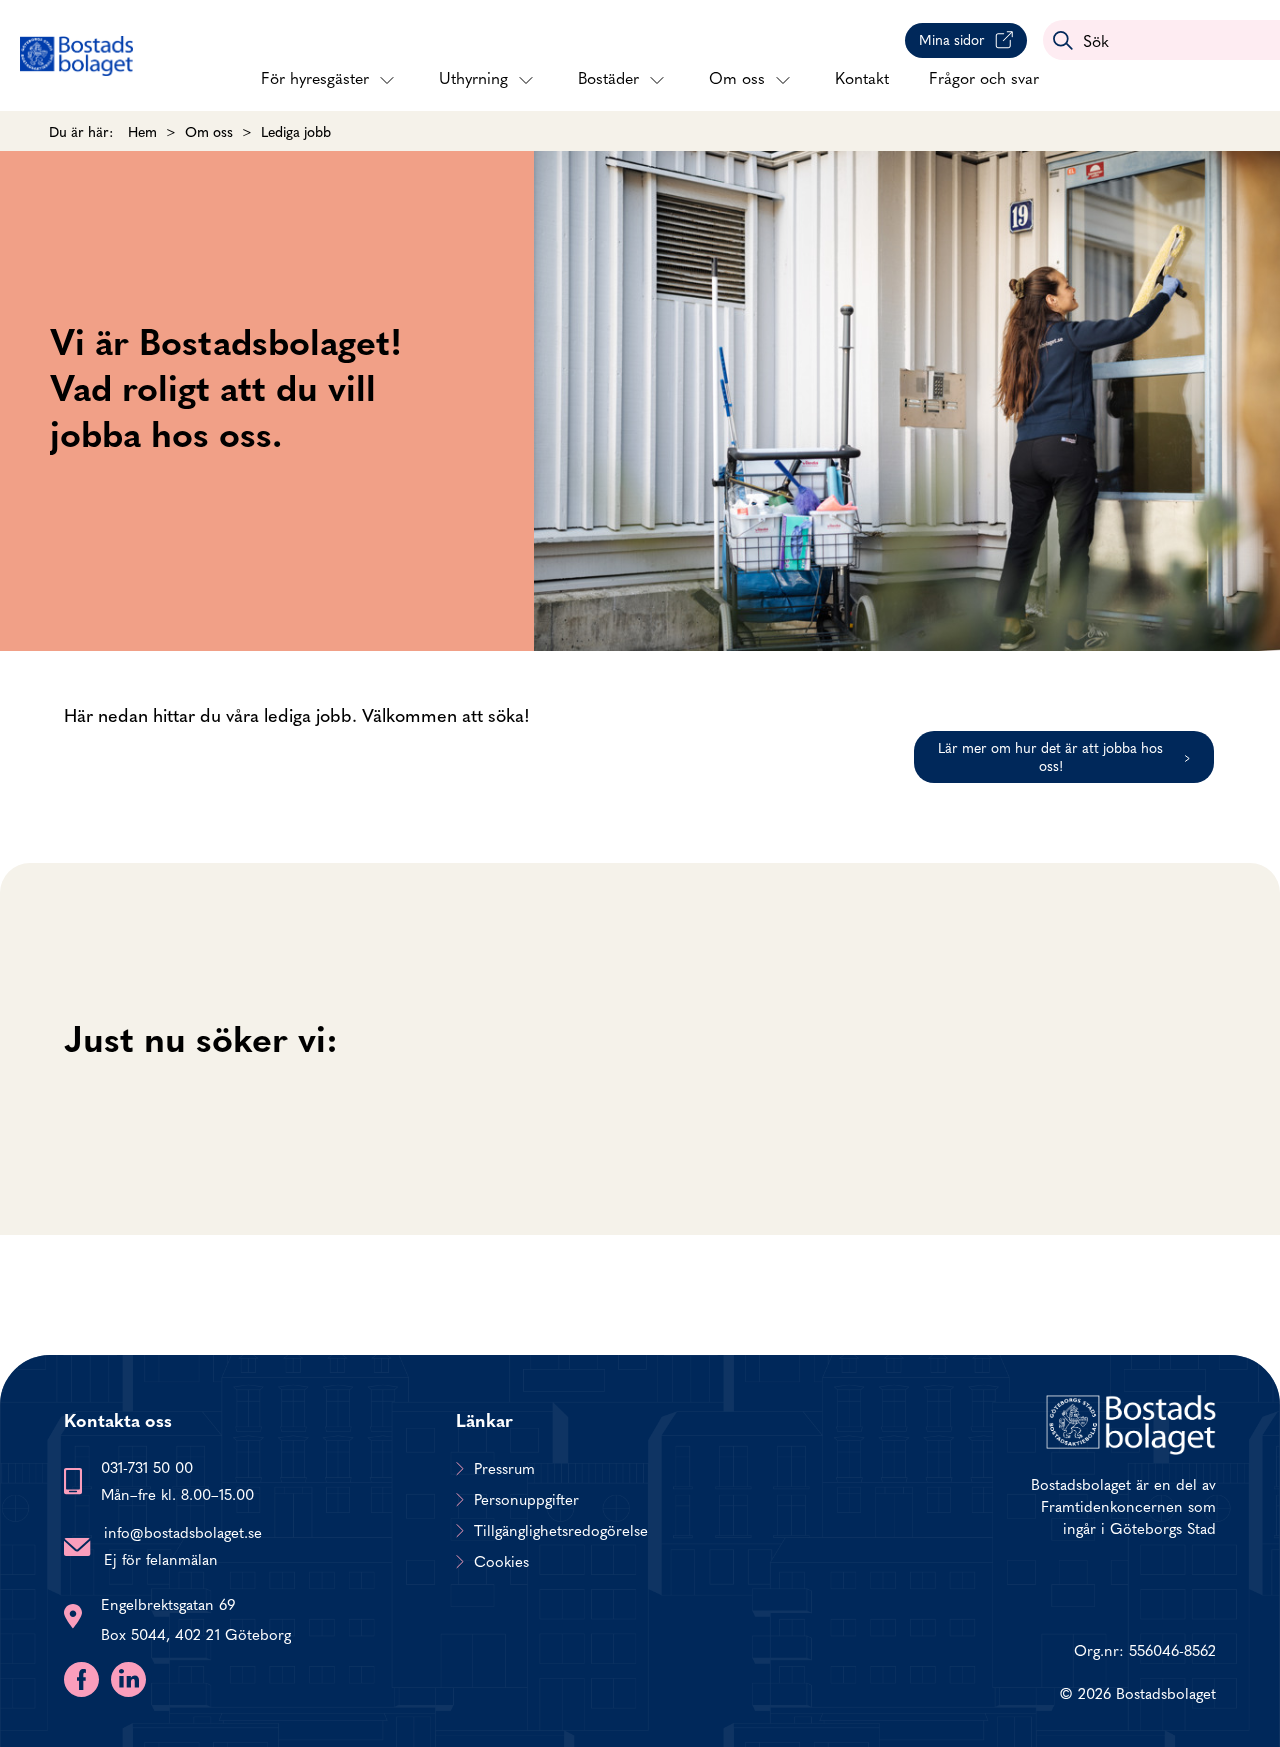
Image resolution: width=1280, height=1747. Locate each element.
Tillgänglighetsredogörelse (561, 1530)
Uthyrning (473, 77)
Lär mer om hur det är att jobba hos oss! (1050, 756)
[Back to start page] (76, 56)
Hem (142, 131)
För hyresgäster (315, 77)
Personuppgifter (526, 1499)
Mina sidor (952, 39)
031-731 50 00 (147, 1466)
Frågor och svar (984, 77)
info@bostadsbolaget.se (183, 1531)
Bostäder (608, 77)
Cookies (501, 1561)
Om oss (737, 77)
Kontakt (862, 77)
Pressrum (504, 1468)
